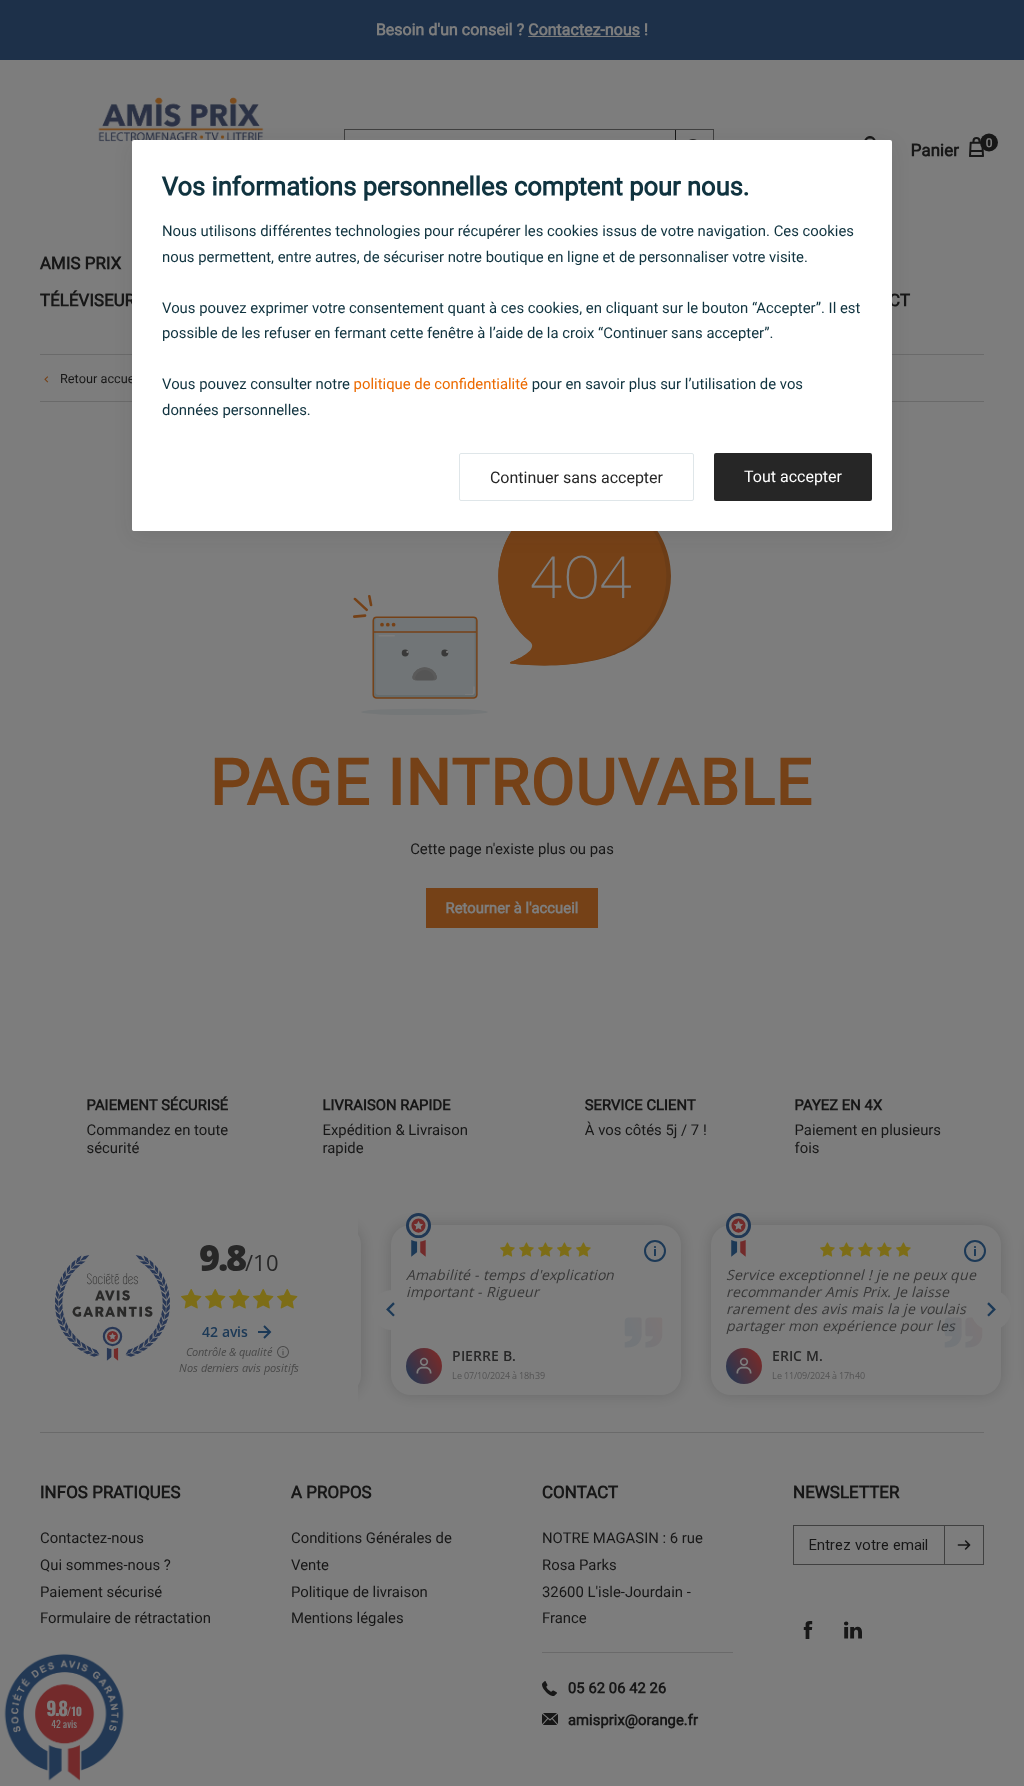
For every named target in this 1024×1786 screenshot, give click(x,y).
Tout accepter (793, 476)
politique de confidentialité (441, 384)
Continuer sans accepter (576, 477)
